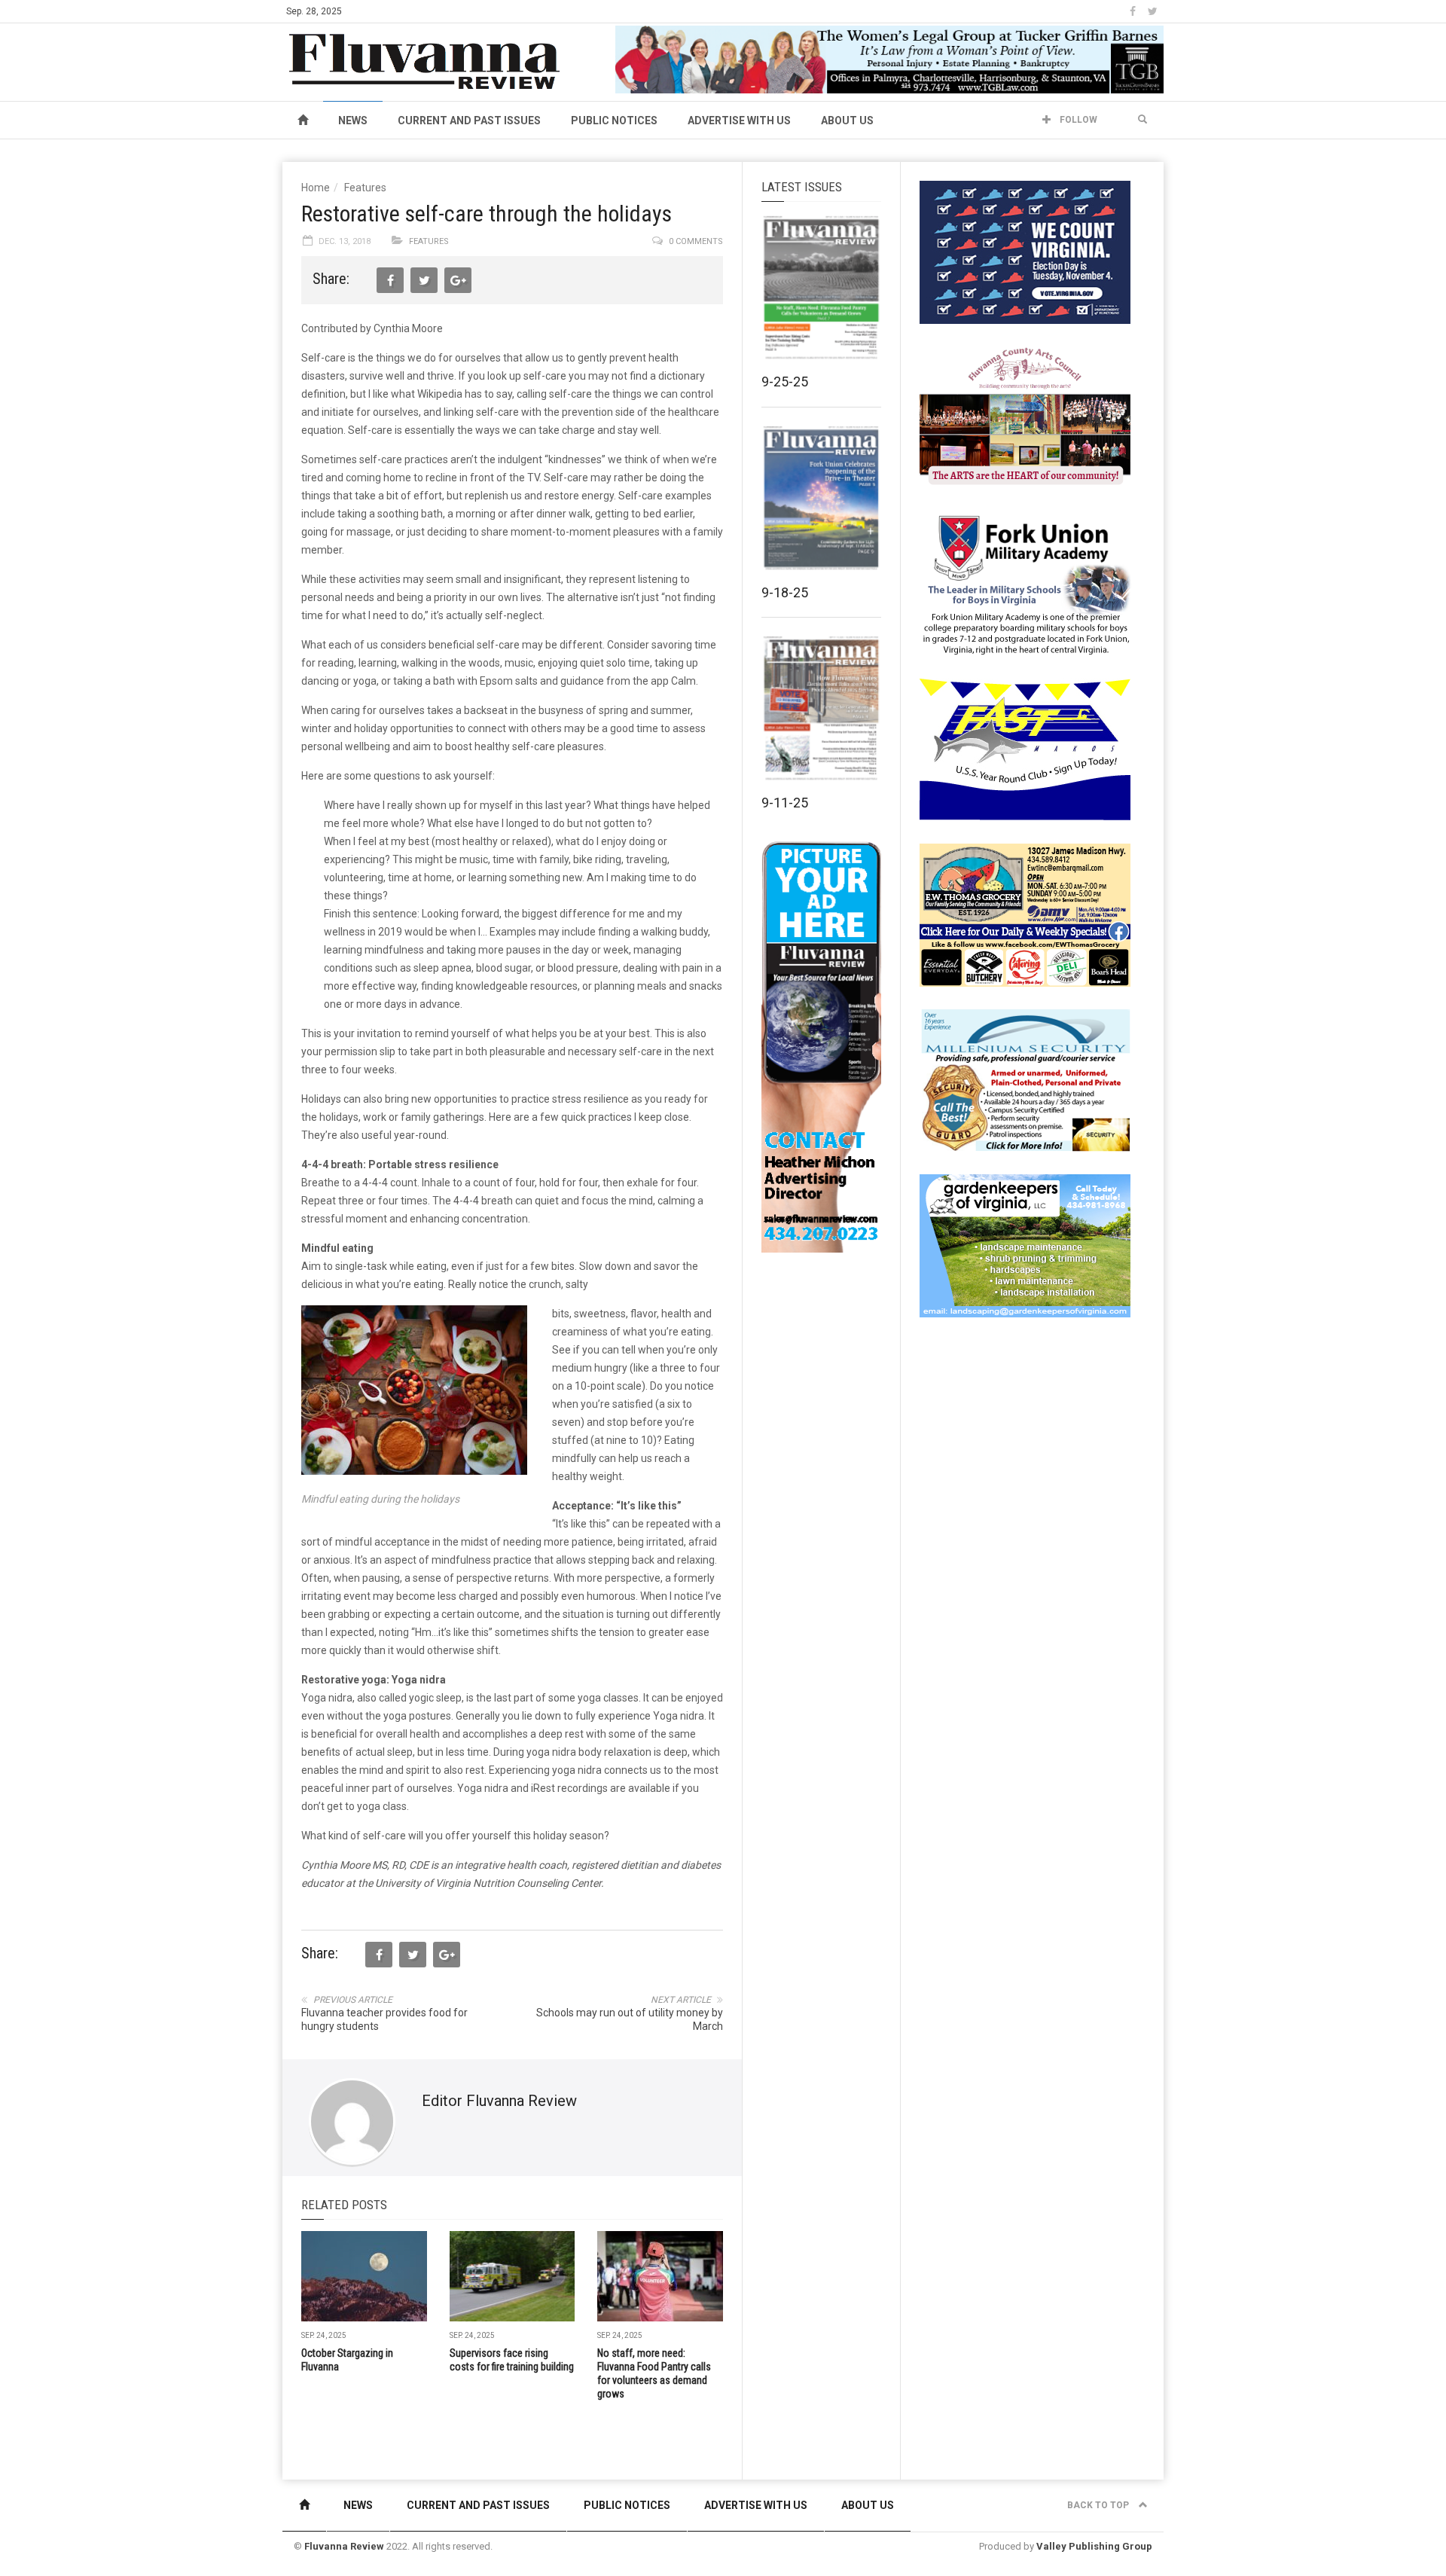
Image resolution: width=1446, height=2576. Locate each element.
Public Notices (614, 121)
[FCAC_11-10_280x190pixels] (1025, 417)
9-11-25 (785, 803)
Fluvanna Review (344, 2546)
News (353, 121)
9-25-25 (785, 382)
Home (316, 188)
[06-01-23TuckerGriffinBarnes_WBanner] (889, 59)
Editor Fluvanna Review (499, 2101)
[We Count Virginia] (1025, 252)
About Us (847, 121)
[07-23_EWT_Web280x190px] (1025, 914)
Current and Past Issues (469, 121)
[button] (1142, 120)
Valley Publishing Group (1094, 2546)
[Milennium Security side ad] (1025, 1079)
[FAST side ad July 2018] (1025, 749)
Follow (1077, 120)
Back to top (1099, 2505)
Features (365, 188)
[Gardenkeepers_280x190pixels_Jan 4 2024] (1025, 1245)
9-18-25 (785, 592)
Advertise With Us (739, 121)
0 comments (696, 241)
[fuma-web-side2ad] (1026, 583)
